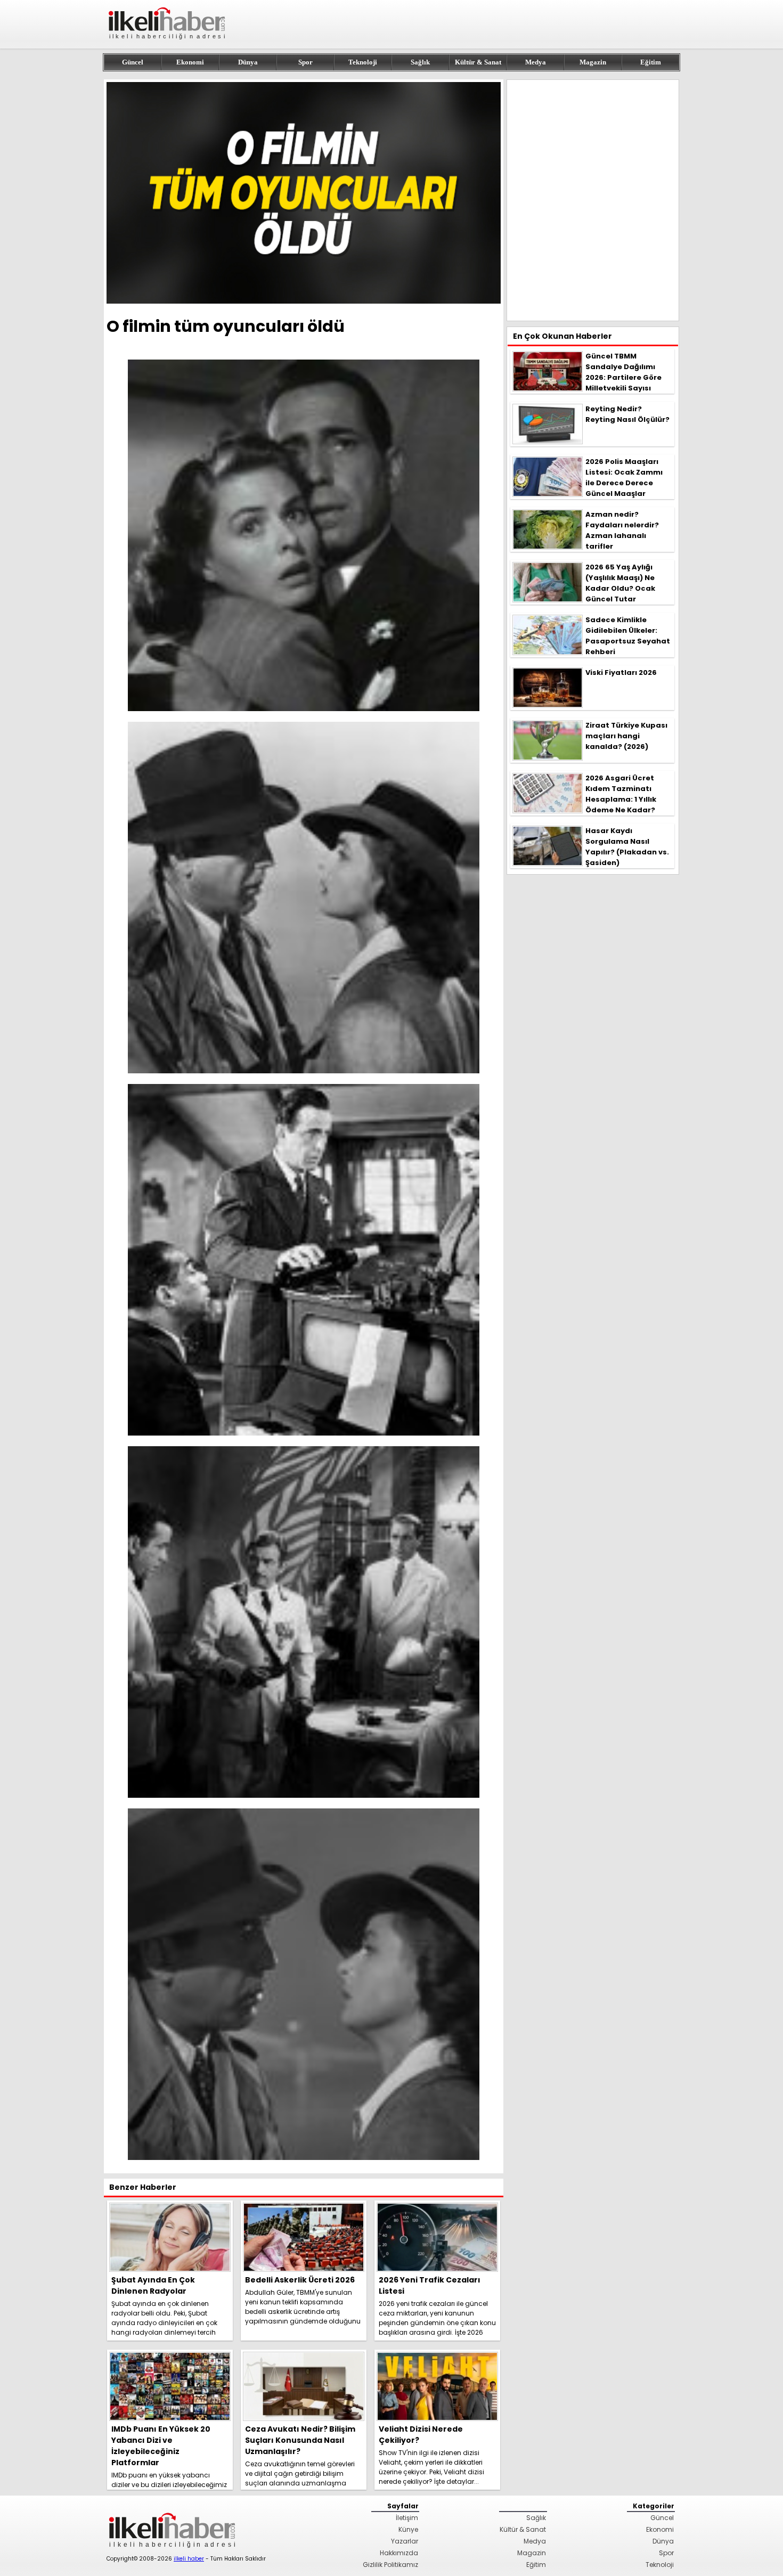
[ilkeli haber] (168, 44)
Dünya (248, 62)
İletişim (407, 2518)
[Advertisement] (593, 200)
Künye (408, 2529)
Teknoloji (363, 62)
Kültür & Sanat (478, 62)
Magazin (593, 62)
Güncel (133, 62)
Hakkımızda (399, 2553)
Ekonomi (190, 62)
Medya (536, 62)
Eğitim (651, 62)
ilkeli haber (189, 2559)
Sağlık (420, 62)
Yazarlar (405, 2541)
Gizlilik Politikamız (390, 2565)
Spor (305, 62)
